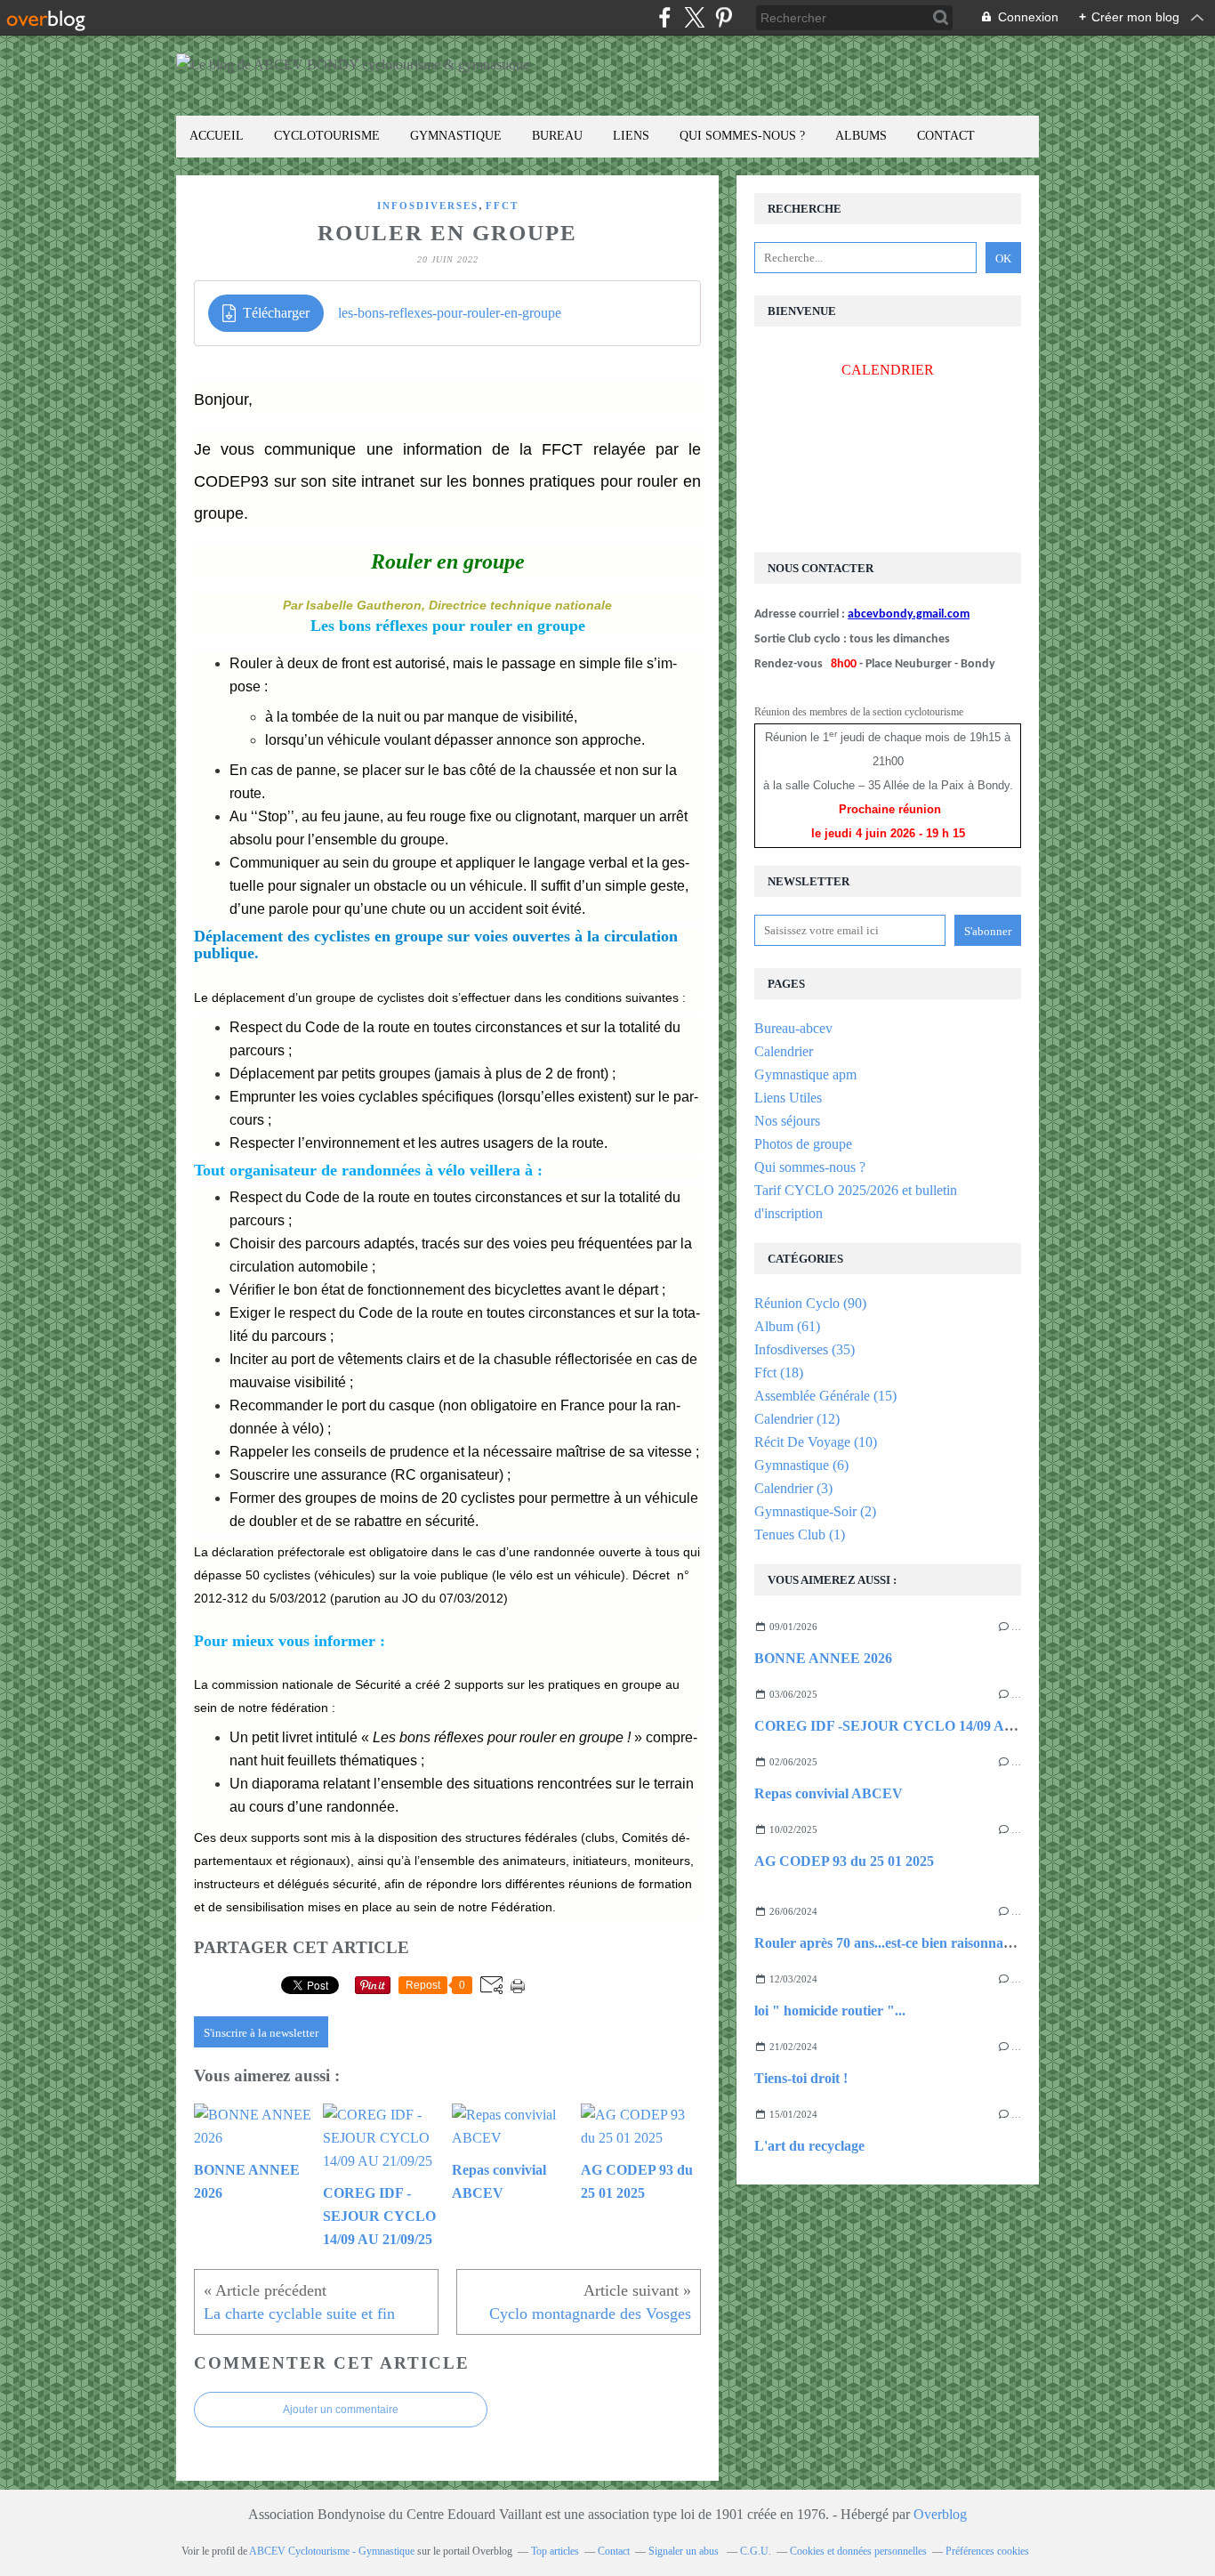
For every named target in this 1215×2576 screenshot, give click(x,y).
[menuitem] (217, 137)
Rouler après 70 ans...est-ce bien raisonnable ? (893, 1943)
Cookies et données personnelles (858, 2551)
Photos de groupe (803, 1144)
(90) (810, 1303)
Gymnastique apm (805, 1074)
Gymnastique (456, 136)
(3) (793, 1488)
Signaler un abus (685, 2551)
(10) (816, 1442)
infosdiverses (428, 206)
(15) (825, 1396)
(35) (805, 1349)
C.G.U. (756, 2551)
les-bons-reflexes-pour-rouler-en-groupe (450, 313)
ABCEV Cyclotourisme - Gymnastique (332, 2551)
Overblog (940, 2514)
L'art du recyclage (809, 2146)
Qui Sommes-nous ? (742, 136)
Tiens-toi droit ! (801, 2078)
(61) (787, 1326)
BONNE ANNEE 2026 (823, 1658)
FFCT (502, 206)
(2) (815, 1511)
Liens (631, 136)
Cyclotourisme (327, 136)
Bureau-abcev (793, 1028)
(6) (801, 1465)
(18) (779, 1373)
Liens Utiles (788, 1098)
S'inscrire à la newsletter (261, 2033)
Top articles (555, 2551)
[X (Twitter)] (694, 17)
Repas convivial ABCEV (829, 1793)
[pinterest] (724, 17)
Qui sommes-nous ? (810, 1167)
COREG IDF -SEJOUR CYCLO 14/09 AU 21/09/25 (911, 1726)
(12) (797, 1419)
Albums (861, 136)
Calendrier (784, 1051)
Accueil (217, 136)
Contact (946, 136)
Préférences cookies (987, 2551)
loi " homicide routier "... (830, 2011)
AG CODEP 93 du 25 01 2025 (844, 1861)
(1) (800, 1534)
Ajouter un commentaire (341, 2410)
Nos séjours (787, 1121)
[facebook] (665, 17)
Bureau (557, 136)
